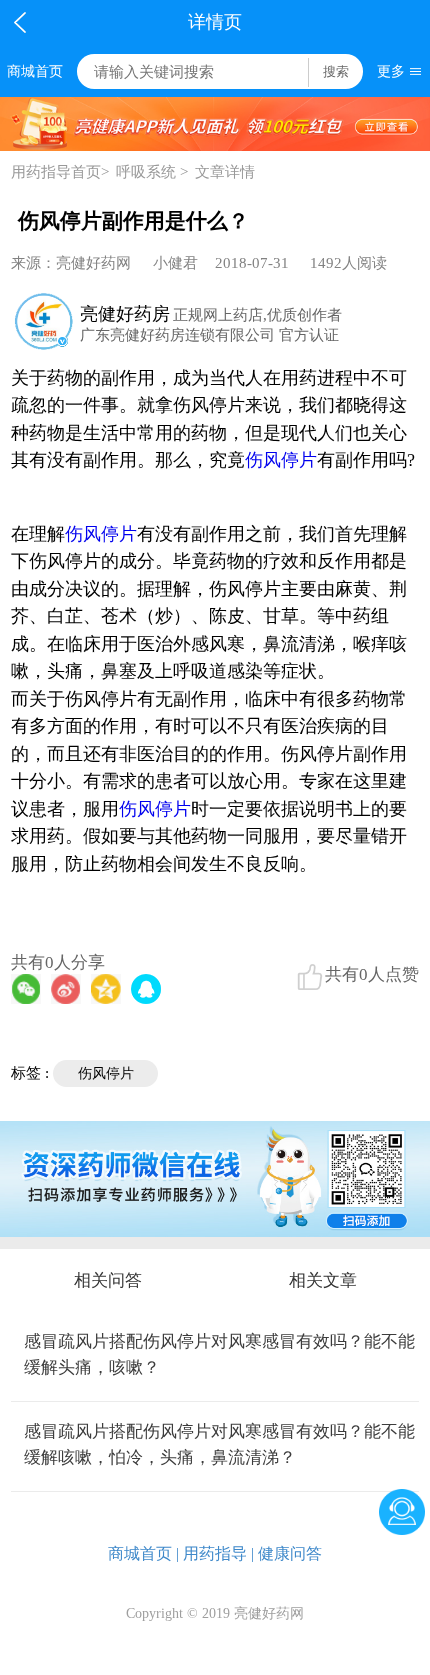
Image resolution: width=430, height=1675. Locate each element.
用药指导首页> (60, 172)
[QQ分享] (146, 989)
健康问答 (290, 1553)
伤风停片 (281, 460)
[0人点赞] (310, 977)
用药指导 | (218, 1553)
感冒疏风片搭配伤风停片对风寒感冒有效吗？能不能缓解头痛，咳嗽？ (219, 1354)
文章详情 (225, 172)
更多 (391, 71)
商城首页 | (143, 1553)
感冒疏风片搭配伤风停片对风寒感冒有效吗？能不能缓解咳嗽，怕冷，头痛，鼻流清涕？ (219, 1444)
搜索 (336, 71)
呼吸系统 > (152, 172)
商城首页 (35, 71)
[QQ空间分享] (106, 989)
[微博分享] (66, 989)
